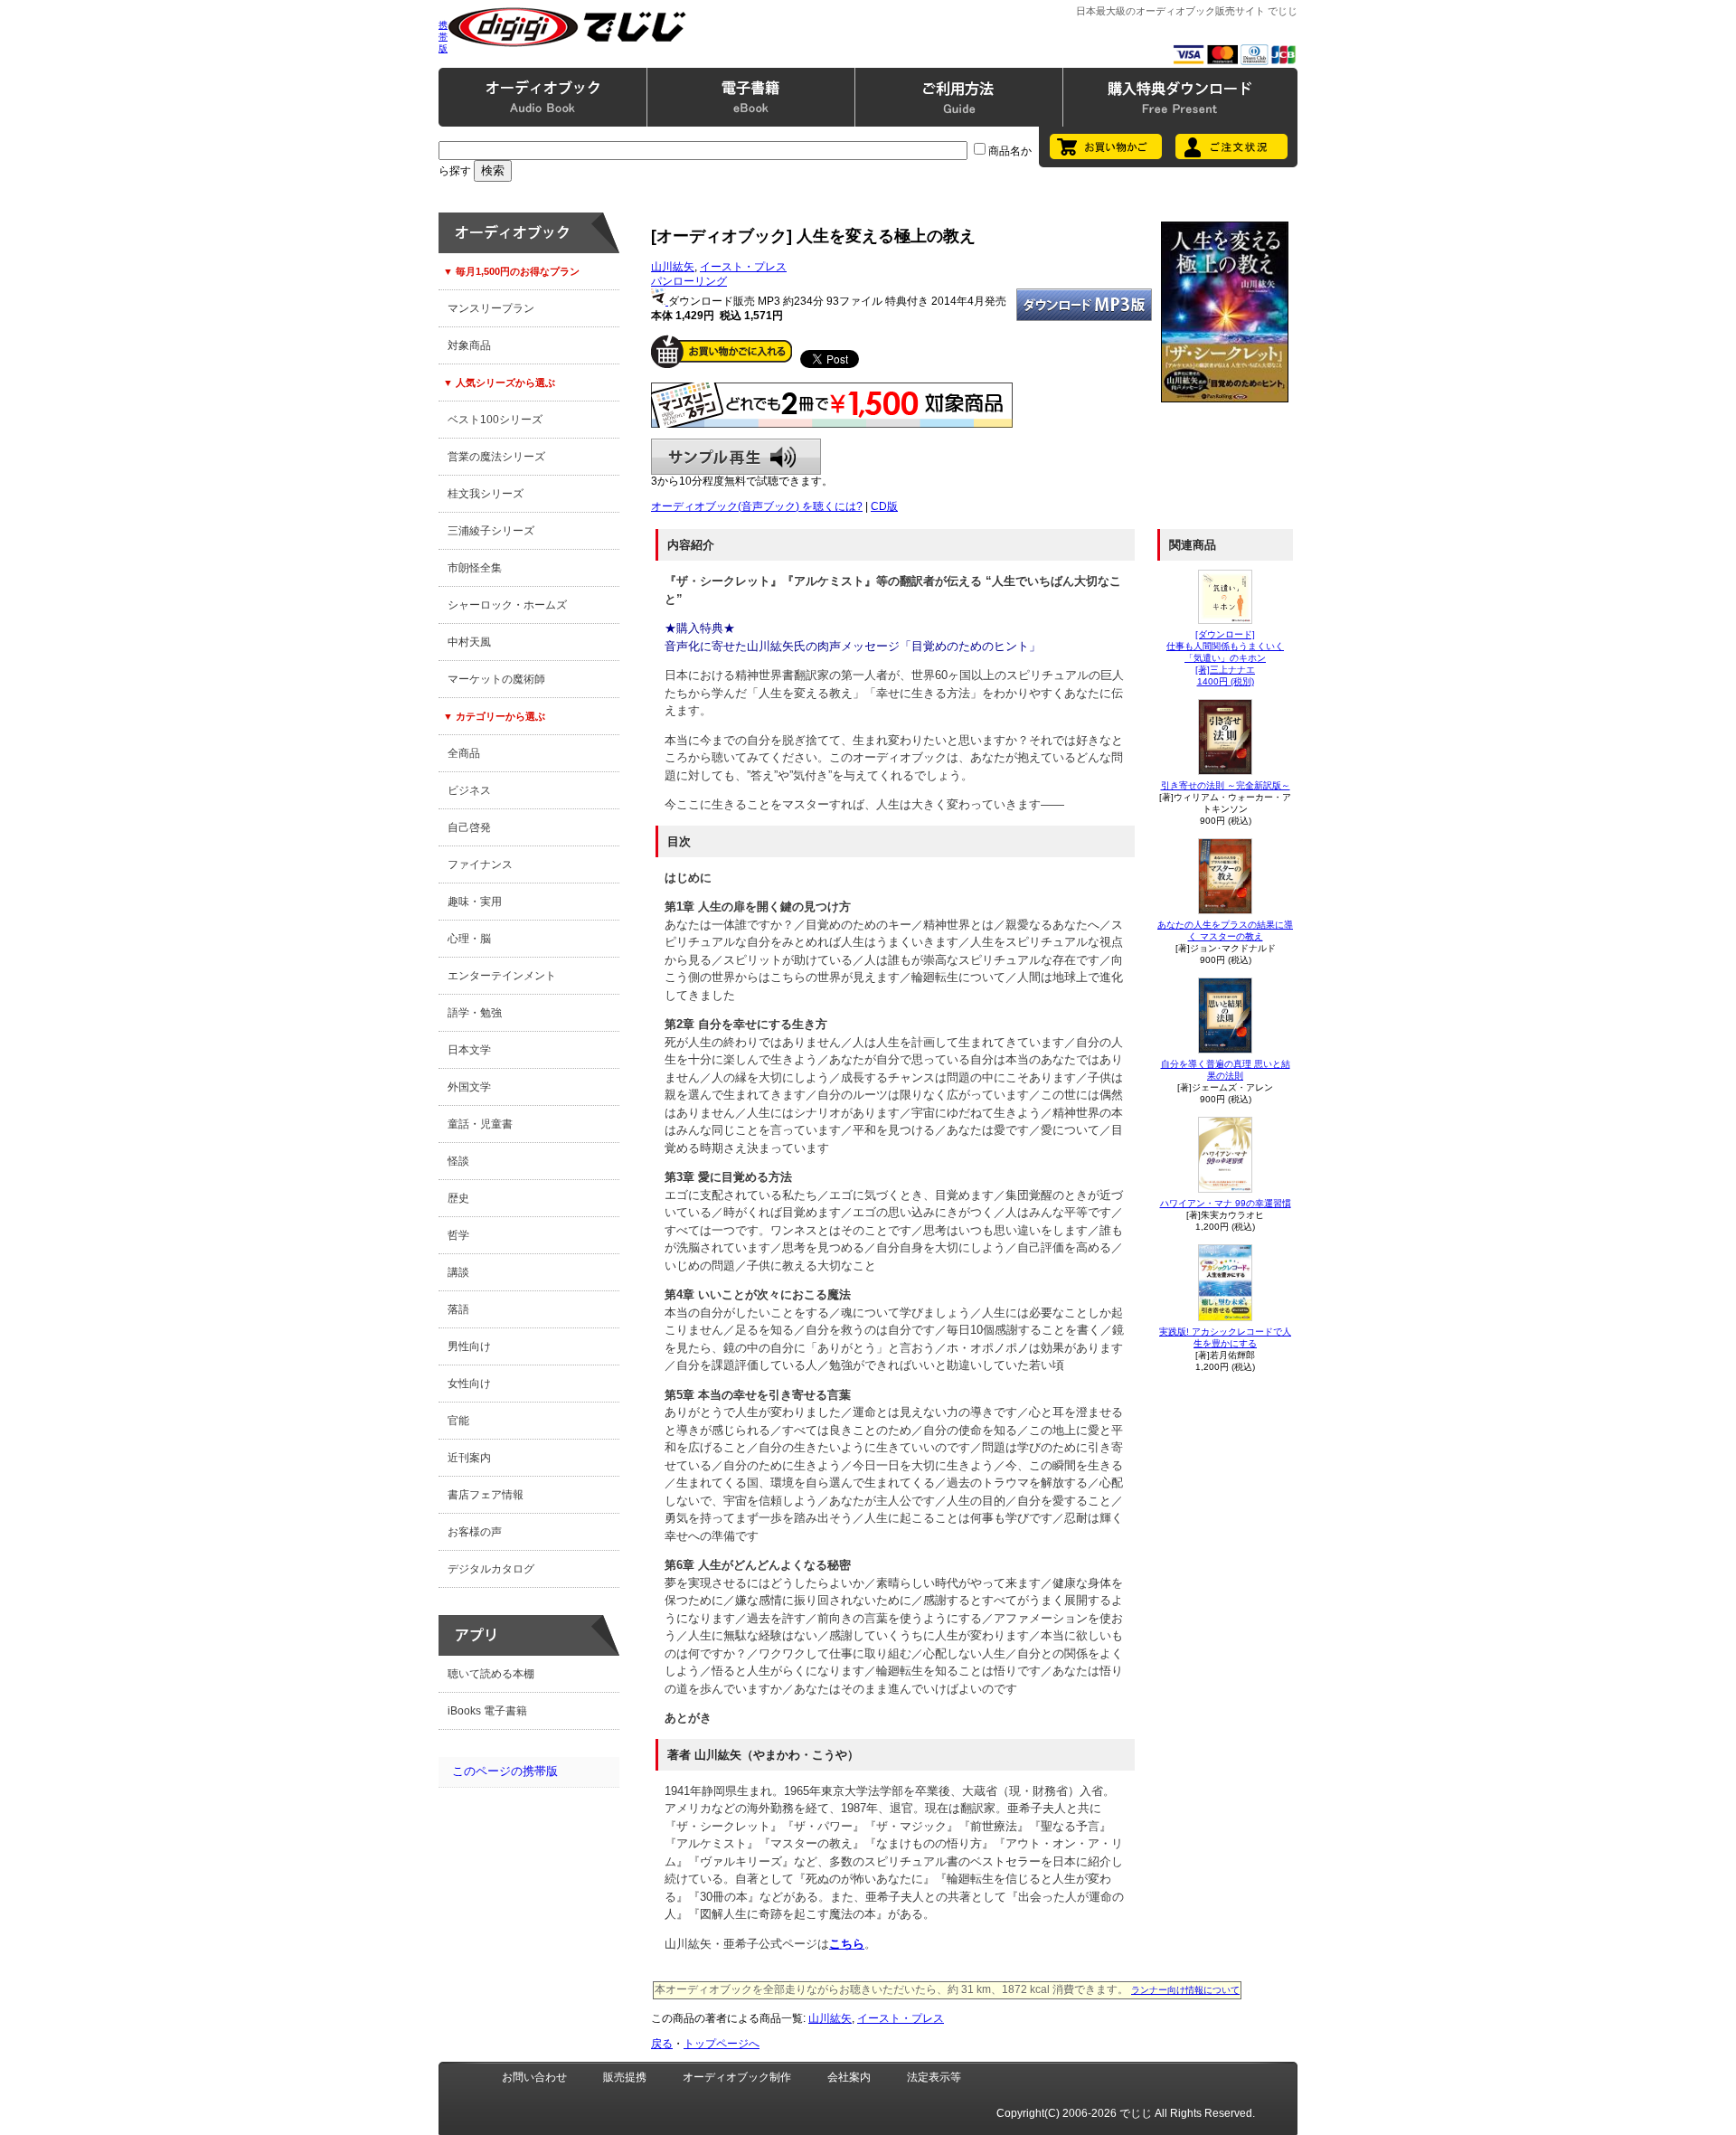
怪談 (458, 1161)
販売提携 (625, 2077)
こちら (847, 1944)
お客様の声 (475, 1532)
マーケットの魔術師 (496, 679)
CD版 (884, 506)
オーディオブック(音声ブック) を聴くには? (757, 506)
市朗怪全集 (475, 568)
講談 (458, 1272)
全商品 (464, 753)
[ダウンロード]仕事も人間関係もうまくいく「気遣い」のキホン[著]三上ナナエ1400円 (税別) (1225, 658)
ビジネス (469, 790)
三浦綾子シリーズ (491, 531)
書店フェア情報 (486, 1495)
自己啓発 (469, 827)
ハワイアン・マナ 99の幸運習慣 (1226, 1203)
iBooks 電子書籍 (487, 1711)
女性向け (469, 1384)
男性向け (469, 1346)
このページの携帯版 (505, 1771)
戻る (662, 2044)
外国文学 (469, 1087)
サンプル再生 (736, 457)
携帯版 (443, 37)
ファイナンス (480, 864)
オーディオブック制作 (737, 2077)
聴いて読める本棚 (491, 1674)
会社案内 (849, 2077)
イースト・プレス (743, 267)
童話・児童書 (480, 1124)
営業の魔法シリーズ (496, 457)
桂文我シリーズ (486, 494)
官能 (458, 1421)
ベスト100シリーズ (495, 420)
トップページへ (722, 2044)
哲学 (458, 1235)
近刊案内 (469, 1458)
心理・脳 (469, 939)
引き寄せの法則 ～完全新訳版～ (1226, 785)
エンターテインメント (502, 976)
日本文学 (469, 1050)
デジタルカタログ (491, 1569)
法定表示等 (934, 2077)
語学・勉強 (475, 1013)
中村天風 (469, 642)
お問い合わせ (534, 2077)
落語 (458, 1309)
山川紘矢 (673, 267)
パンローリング (689, 281)
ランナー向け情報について (1185, 1990)
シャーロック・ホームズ (507, 605)
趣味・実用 (475, 902)
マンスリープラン (491, 308)
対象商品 (469, 345)
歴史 (458, 1198)
